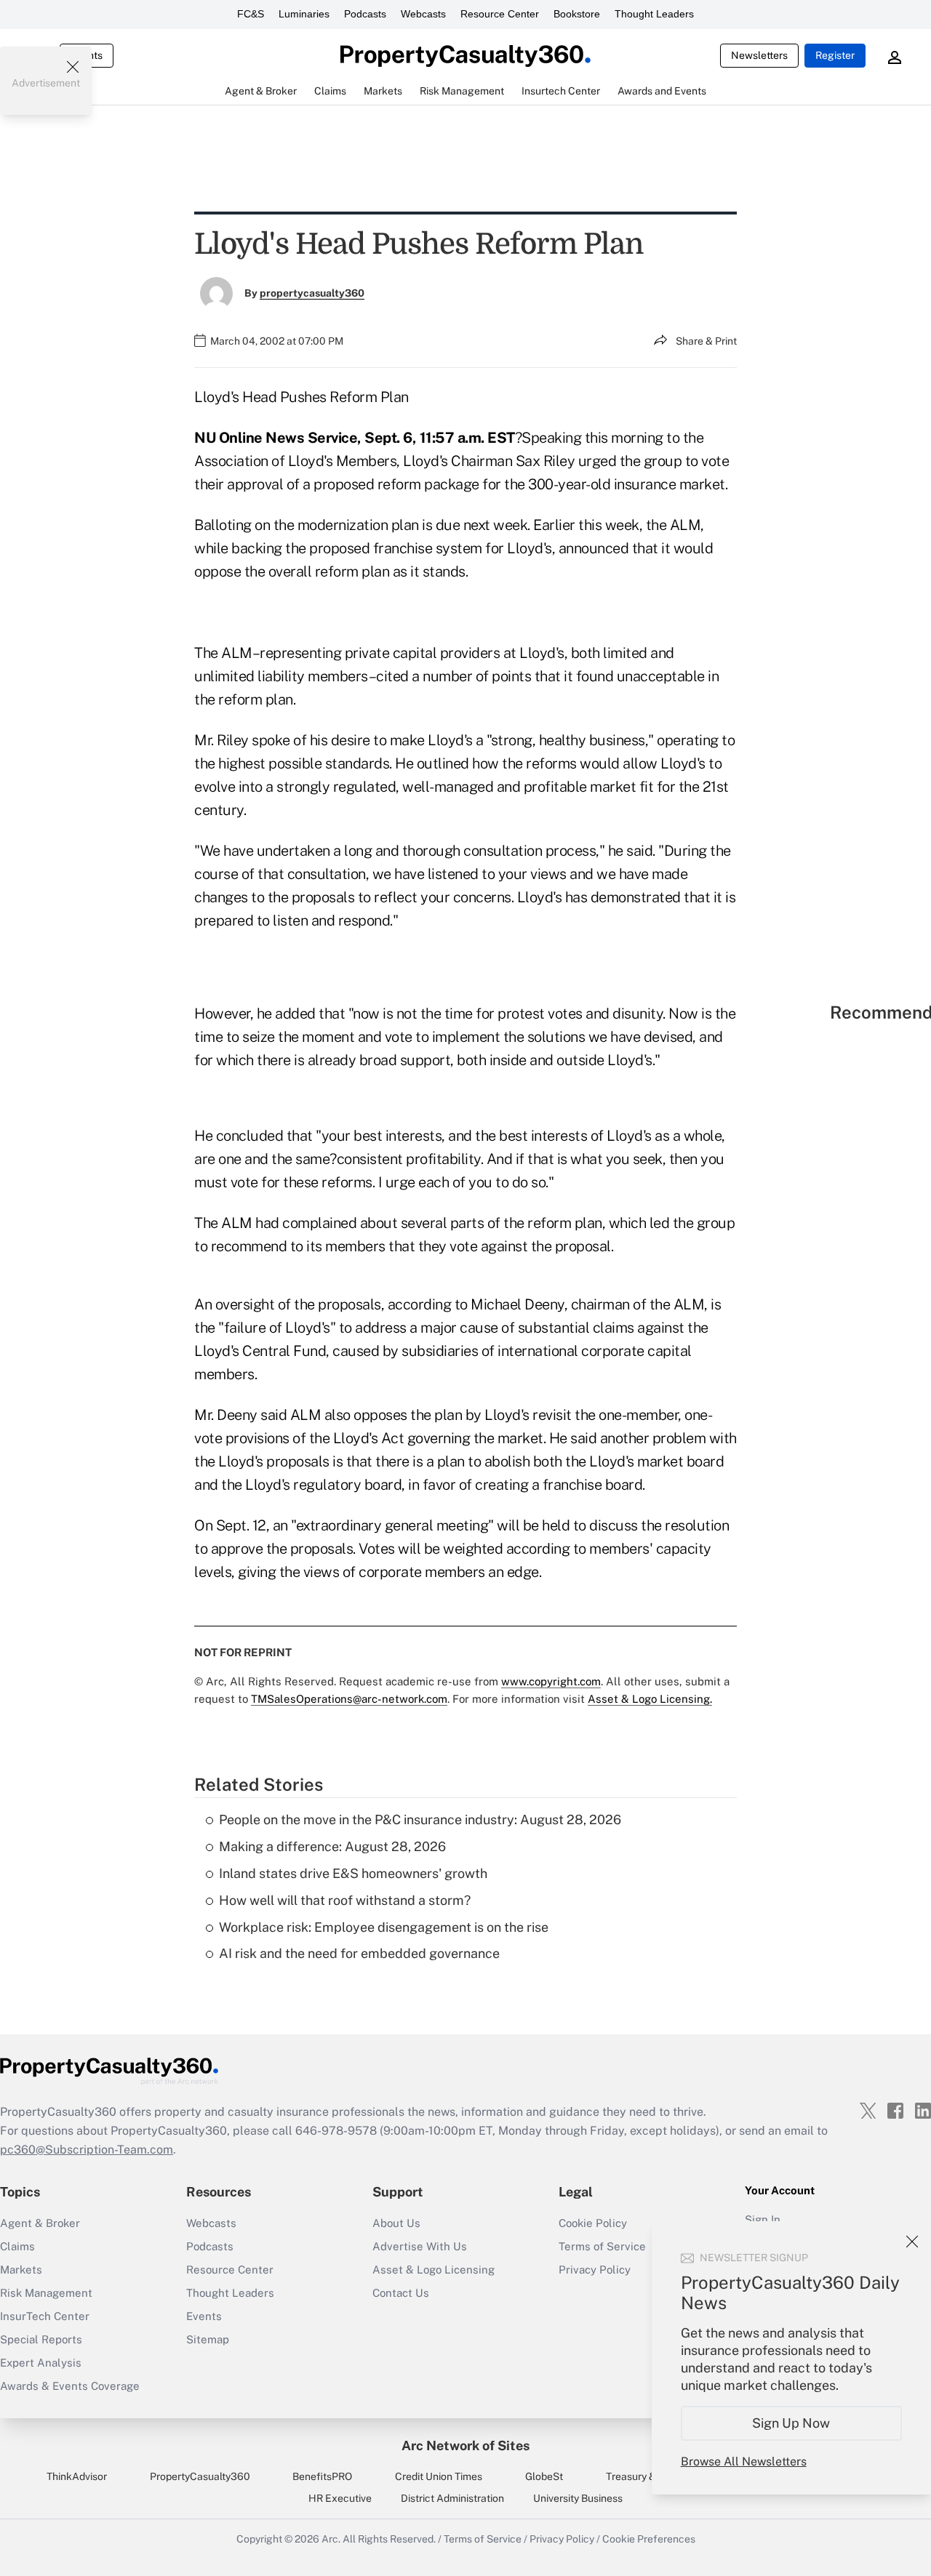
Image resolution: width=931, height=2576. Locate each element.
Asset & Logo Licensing (433, 2270)
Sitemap (208, 2339)
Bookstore (577, 14)
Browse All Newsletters (744, 2461)
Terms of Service (483, 2539)
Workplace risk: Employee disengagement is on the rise (384, 1927)
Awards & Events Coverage (70, 2386)
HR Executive (340, 2498)
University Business (578, 2498)
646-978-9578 (336, 2131)
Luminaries (304, 14)
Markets (21, 2270)
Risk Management (46, 2293)
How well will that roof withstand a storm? (345, 1900)
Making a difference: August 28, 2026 (332, 1846)
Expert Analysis (41, 2363)
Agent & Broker (40, 2223)
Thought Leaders (654, 14)
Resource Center (500, 14)
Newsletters (759, 55)
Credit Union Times (439, 2476)
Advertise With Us (420, 2246)
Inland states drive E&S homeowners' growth (353, 1873)
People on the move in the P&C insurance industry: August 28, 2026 (420, 1819)
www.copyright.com (551, 1681)
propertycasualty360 (312, 293)
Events (204, 2316)
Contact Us (401, 2293)
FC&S (251, 14)
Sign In (763, 2219)
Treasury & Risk (642, 2476)
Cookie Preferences (649, 2539)
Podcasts (365, 14)
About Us (396, 2223)
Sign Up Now (792, 2423)
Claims (17, 2246)
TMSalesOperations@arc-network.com (349, 1699)
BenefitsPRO (322, 2476)
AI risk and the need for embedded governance (359, 1953)
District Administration (452, 2498)
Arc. (331, 2539)
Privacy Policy (562, 2539)
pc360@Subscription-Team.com (87, 2150)
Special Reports (41, 2339)
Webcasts (423, 14)
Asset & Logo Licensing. (650, 1699)
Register (835, 55)
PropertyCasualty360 (200, 2476)
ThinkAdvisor (77, 2476)
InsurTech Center (45, 2316)
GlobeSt (544, 2476)
